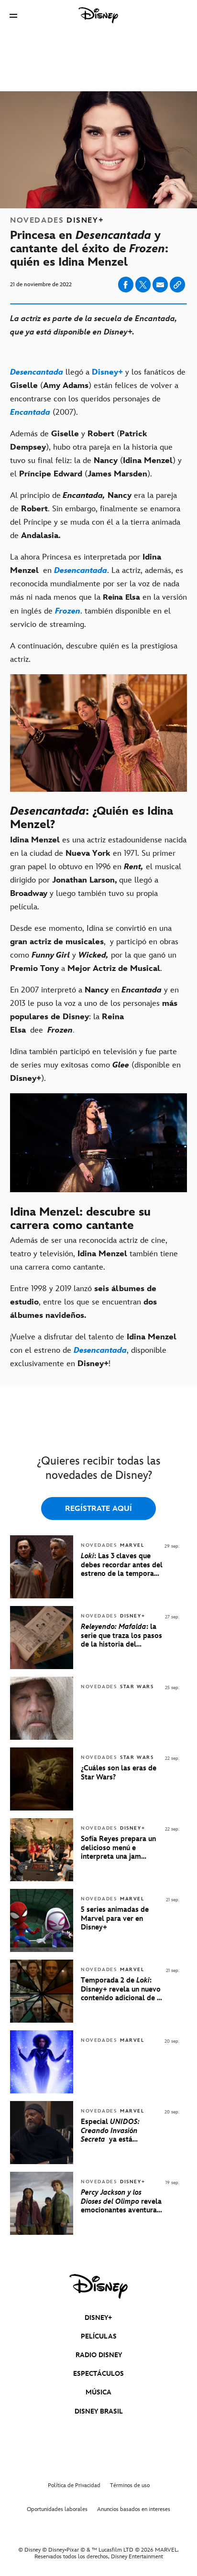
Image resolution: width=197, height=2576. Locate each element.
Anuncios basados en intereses (134, 2509)
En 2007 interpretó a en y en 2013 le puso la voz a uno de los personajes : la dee (94, 1010)
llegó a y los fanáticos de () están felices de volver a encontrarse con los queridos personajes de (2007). (98, 392)
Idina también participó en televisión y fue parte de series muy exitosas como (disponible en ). (95, 1065)
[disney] (98, 2286)
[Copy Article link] (177, 285)
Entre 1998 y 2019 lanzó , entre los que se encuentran (83, 1302)
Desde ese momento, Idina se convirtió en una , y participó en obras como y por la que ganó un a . (94, 948)
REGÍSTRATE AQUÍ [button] (98, 1509)
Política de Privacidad (74, 2485)
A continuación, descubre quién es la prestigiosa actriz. (94, 653)
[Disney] (98, 15)
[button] (13, 16)
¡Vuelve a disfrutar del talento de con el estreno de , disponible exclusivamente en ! (93, 1350)
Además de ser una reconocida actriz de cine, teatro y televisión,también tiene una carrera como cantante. (94, 1254)
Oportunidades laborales (57, 2509)
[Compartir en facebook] (126, 285)
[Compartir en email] (160, 285)
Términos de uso (130, 2485)
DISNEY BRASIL (99, 2411)
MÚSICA (98, 2392)
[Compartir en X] (143, 285)
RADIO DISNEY (99, 2355)
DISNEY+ (98, 2318)
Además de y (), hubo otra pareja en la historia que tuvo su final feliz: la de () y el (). (96, 454)
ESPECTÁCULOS (98, 2374)
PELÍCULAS (99, 2336)
